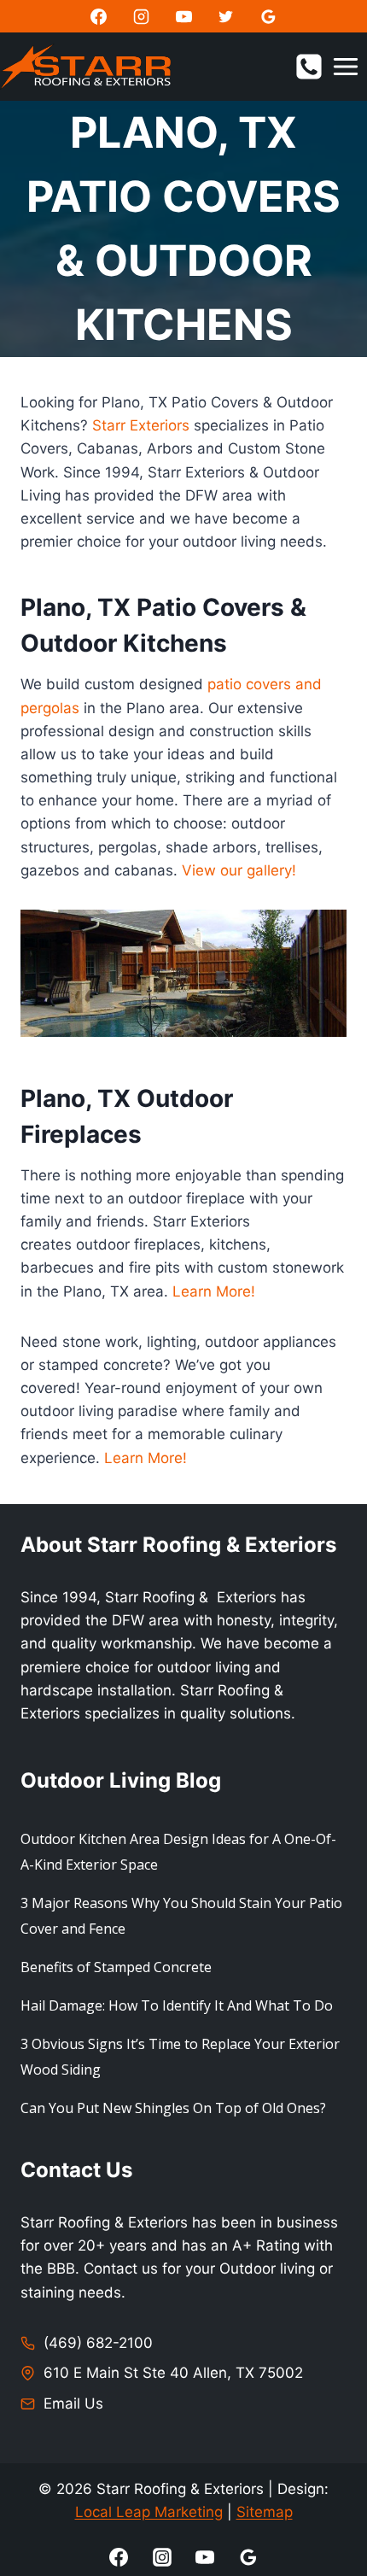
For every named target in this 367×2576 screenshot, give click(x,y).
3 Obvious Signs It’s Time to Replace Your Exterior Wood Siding (180, 2057)
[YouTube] (183, 16)
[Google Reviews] (269, 16)
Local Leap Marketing (149, 2512)
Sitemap (265, 2512)
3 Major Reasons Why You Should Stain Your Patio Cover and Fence (181, 1916)
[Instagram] (141, 16)
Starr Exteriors (141, 425)
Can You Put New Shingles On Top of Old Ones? (173, 2108)
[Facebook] (98, 16)
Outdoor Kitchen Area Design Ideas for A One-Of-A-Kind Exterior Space (178, 1852)
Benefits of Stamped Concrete (116, 1967)
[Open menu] (345, 66)
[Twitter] (226, 16)
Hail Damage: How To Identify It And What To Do (177, 2005)
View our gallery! (239, 870)
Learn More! (214, 1291)
